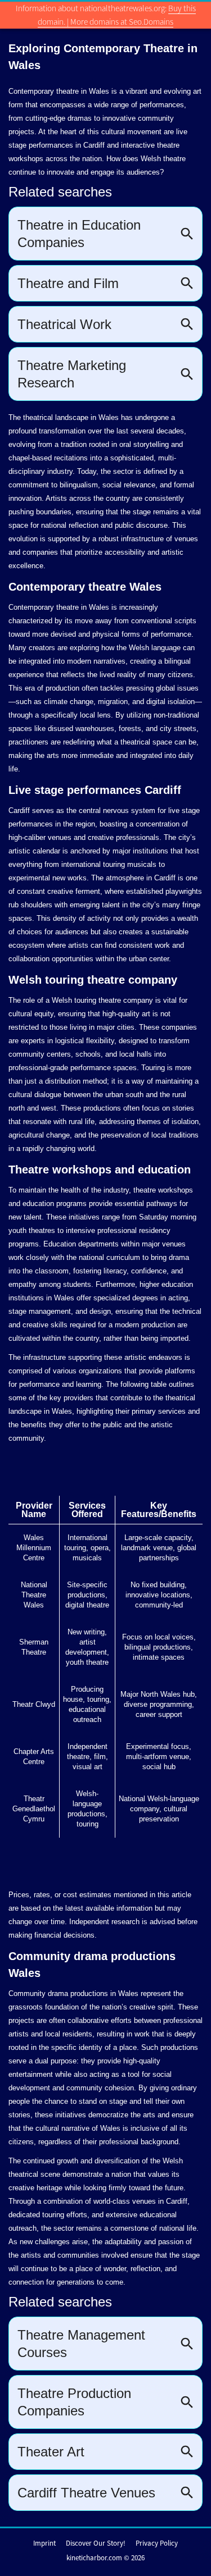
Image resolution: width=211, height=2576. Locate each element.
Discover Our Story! (96, 2543)
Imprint (44, 2543)
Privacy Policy (157, 2543)
